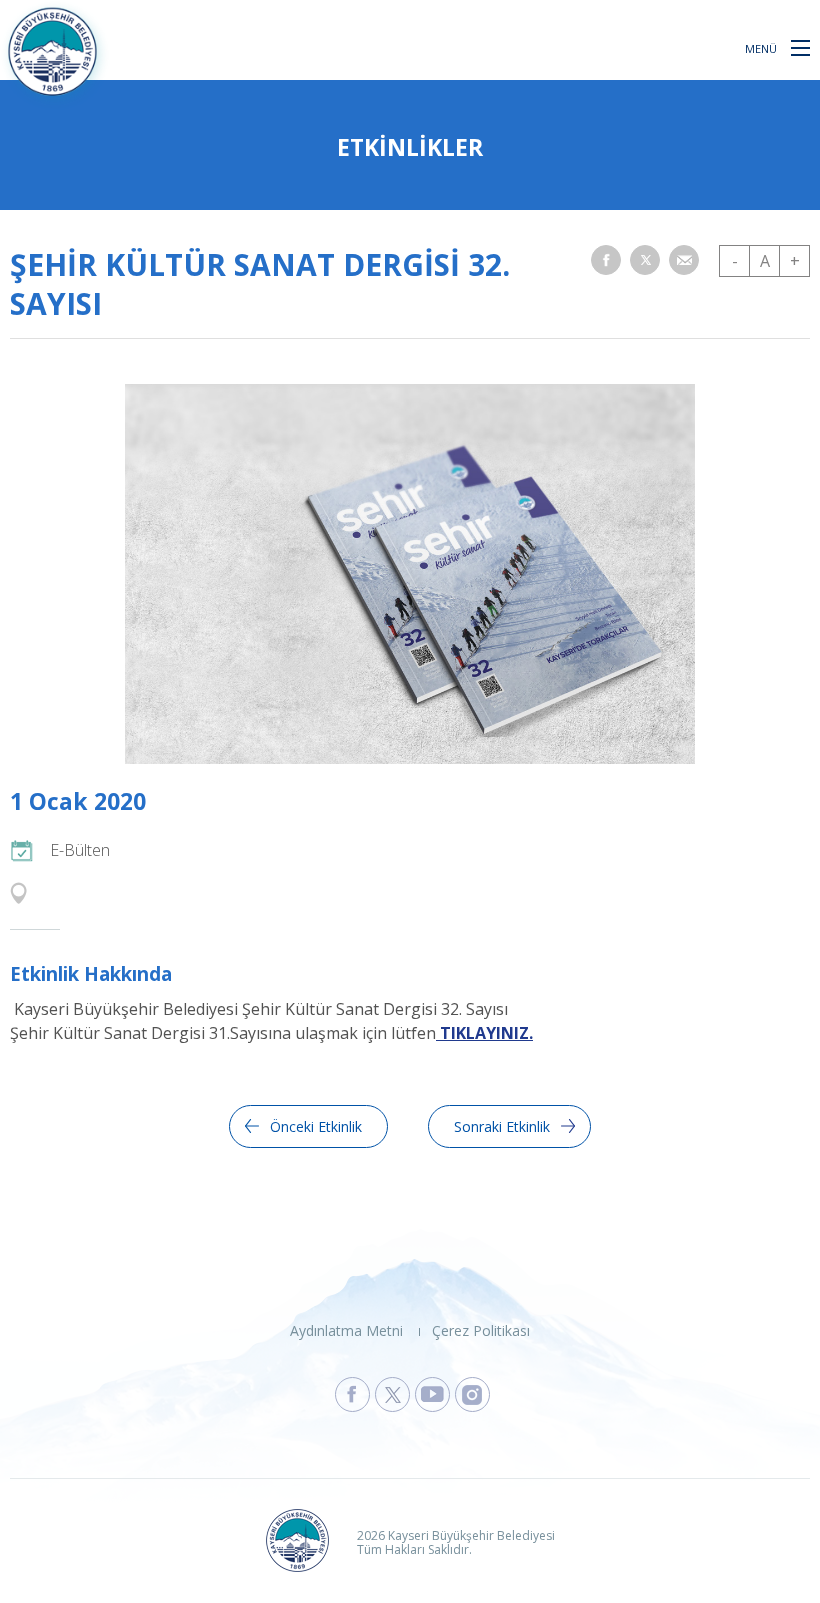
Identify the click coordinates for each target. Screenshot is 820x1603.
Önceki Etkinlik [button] (316, 1126)
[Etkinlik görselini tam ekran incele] (410, 758)
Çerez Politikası (481, 1330)
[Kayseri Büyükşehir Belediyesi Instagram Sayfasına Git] (472, 1394)
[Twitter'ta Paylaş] (645, 260)
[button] (800, 47)
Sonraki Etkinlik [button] (502, 1126)
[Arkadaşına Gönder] (684, 260)
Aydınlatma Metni (346, 1330)
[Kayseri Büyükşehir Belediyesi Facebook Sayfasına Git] (352, 1394)
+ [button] (795, 261)
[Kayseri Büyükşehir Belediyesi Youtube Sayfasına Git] (432, 1394)
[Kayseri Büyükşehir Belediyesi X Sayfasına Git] (392, 1394)
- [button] (735, 261)
